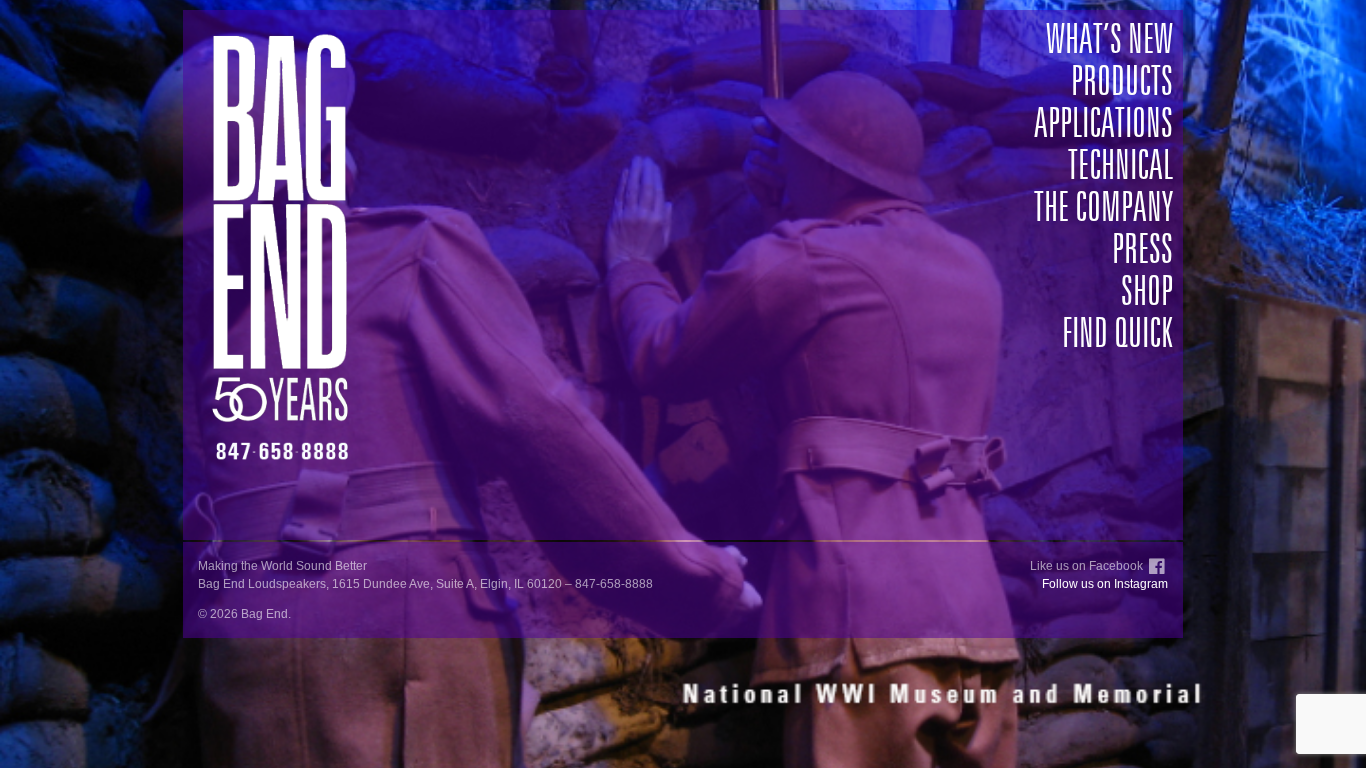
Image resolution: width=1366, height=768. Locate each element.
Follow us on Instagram (1105, 584)
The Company (1103, 209)
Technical (1120, 167)
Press (1142, 251)
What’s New (1109, 41)
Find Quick (1117, 335)
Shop (1147, 293)
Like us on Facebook (1086, 566)
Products (1122, 83)
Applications (1103, 125)
